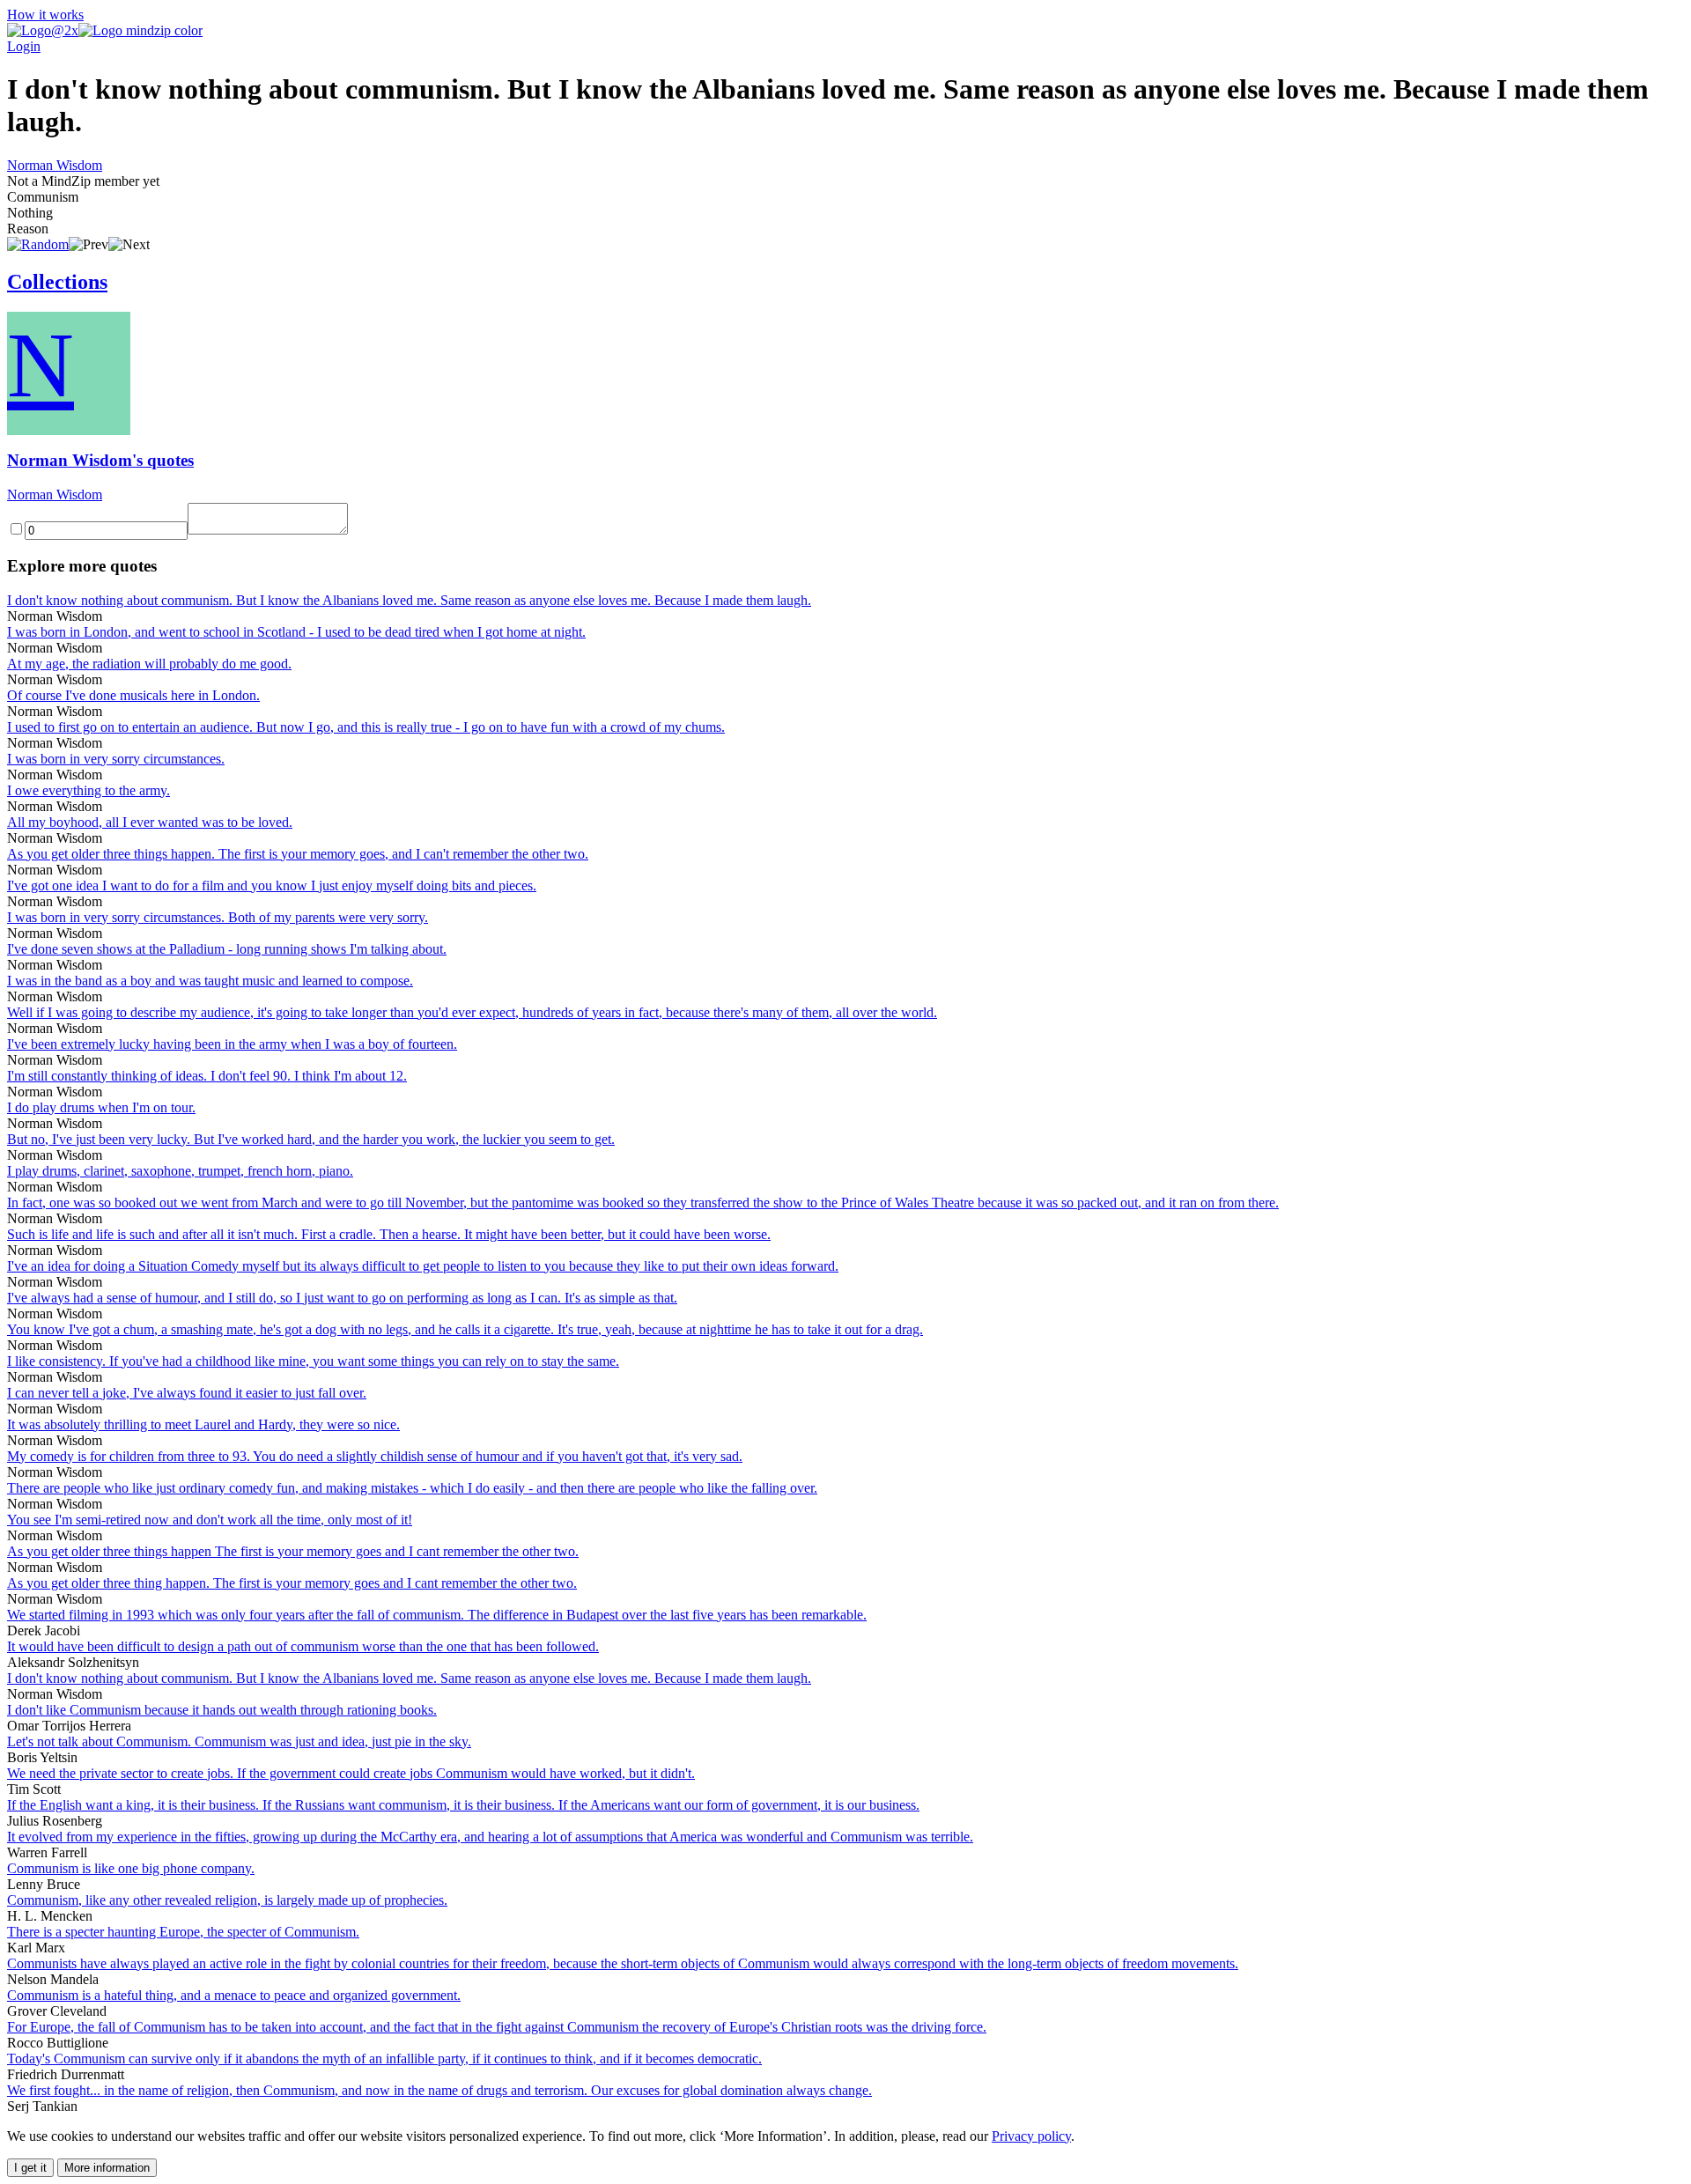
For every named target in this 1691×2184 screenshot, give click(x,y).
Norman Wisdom (55, 165)
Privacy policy (1031, 2136)
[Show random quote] (38, 244)
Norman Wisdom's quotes (100, 460)
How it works (45, 15)
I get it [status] (30, 2168)
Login (24, 46)
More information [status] (107, 2168)
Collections (57, 282)
